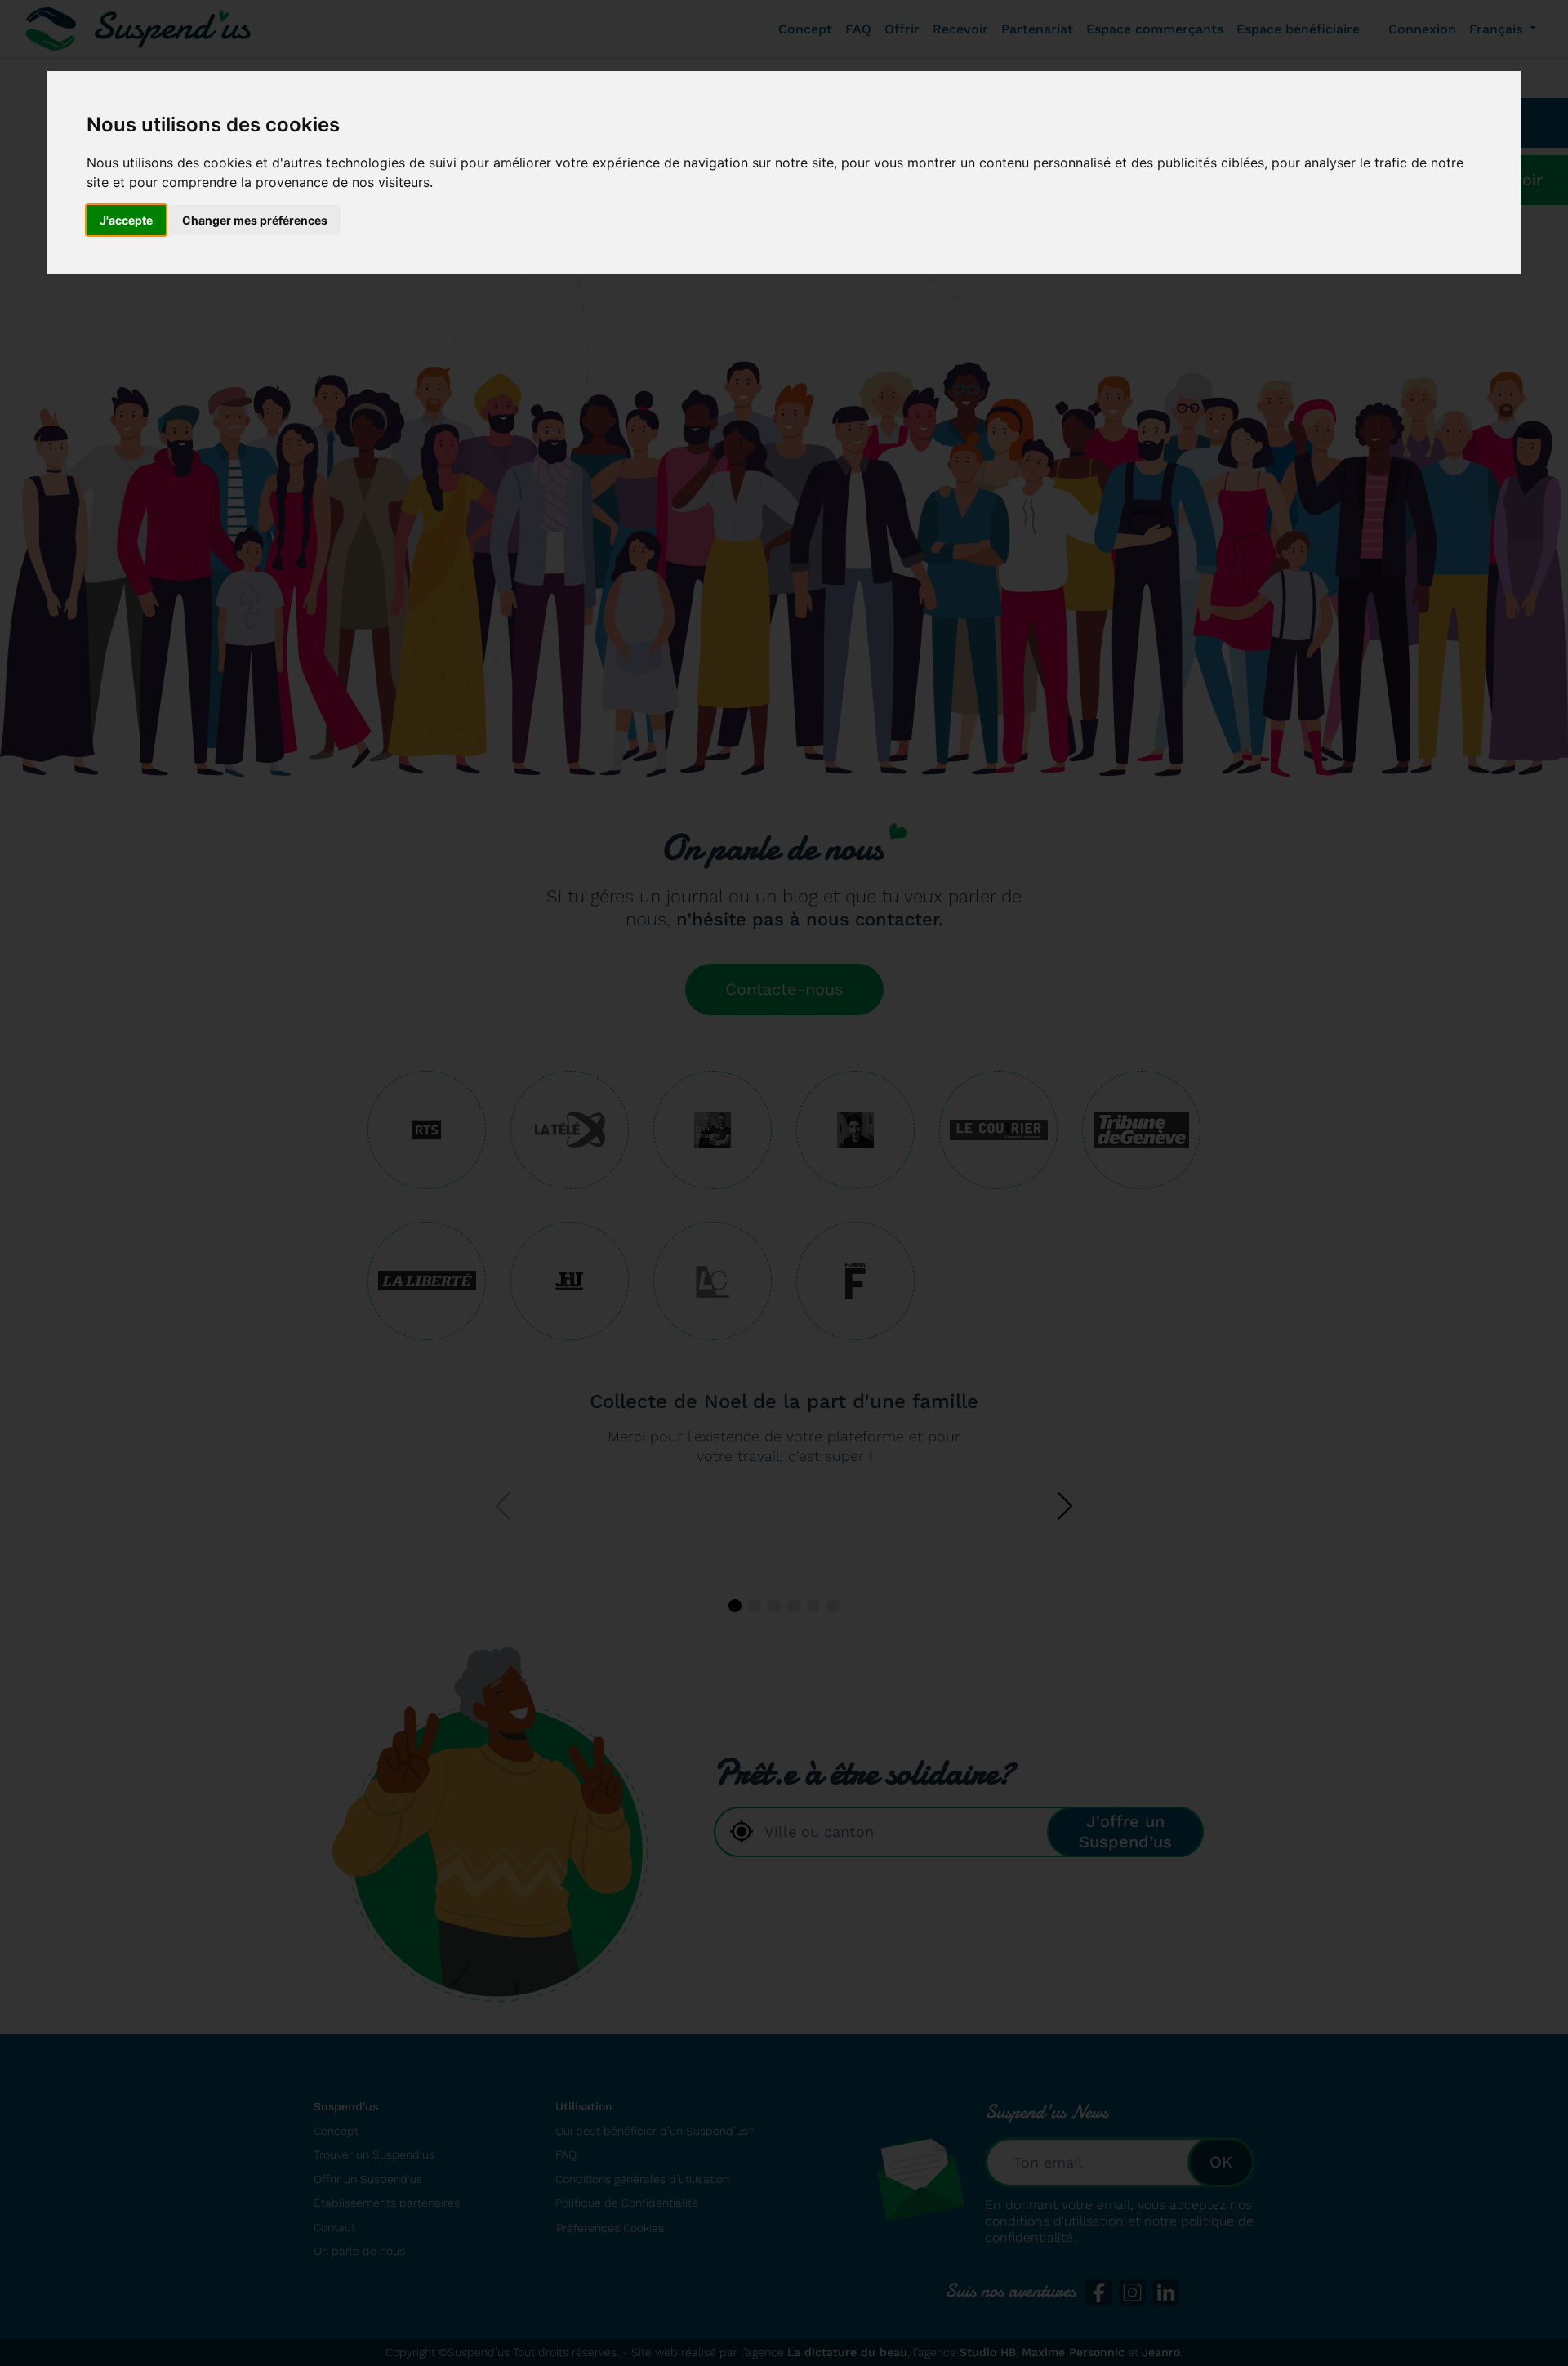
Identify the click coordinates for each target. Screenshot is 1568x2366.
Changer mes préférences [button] (255, 220)
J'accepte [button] (126, 220)
